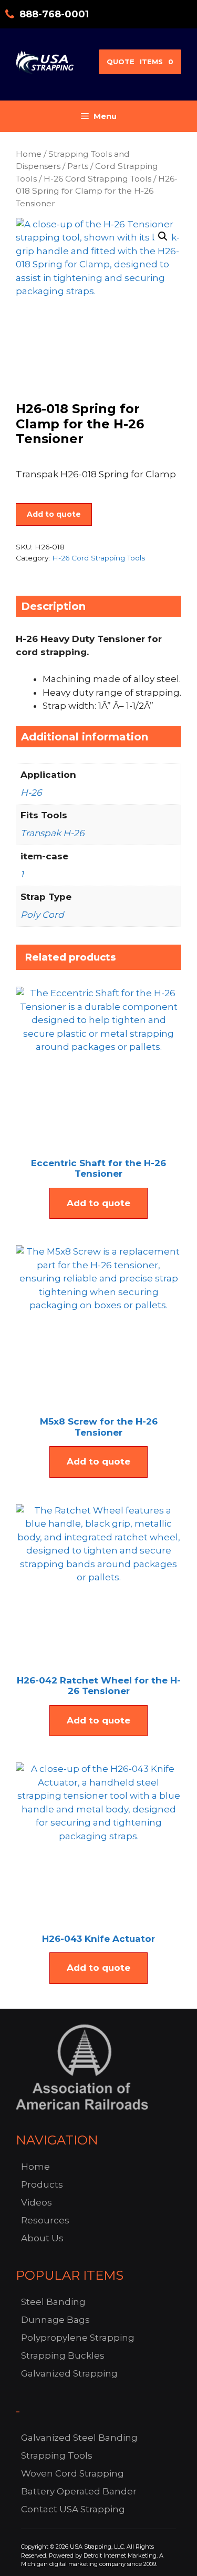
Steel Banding (53, 2302)
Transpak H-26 (52, 833)
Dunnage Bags (55, 2320)
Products (42, 2184)
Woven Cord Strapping (72, 2473)
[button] (163, 236)
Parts (78, 166)
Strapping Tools (57, 2455)
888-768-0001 (54, 14)
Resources (45, 2220)
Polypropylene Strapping (78, 2338)
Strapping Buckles (63, 2356)
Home (29, 154)
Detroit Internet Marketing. (121, 2555)
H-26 (31, 793)
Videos (37, 2202)
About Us (42, 2238)
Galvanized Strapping (69, 2373)
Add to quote (54, 514)
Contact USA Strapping (73, 2509)
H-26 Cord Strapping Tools (97, 179)
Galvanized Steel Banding (79, 2438)
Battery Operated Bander (79, 2491)
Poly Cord (42, 915)
